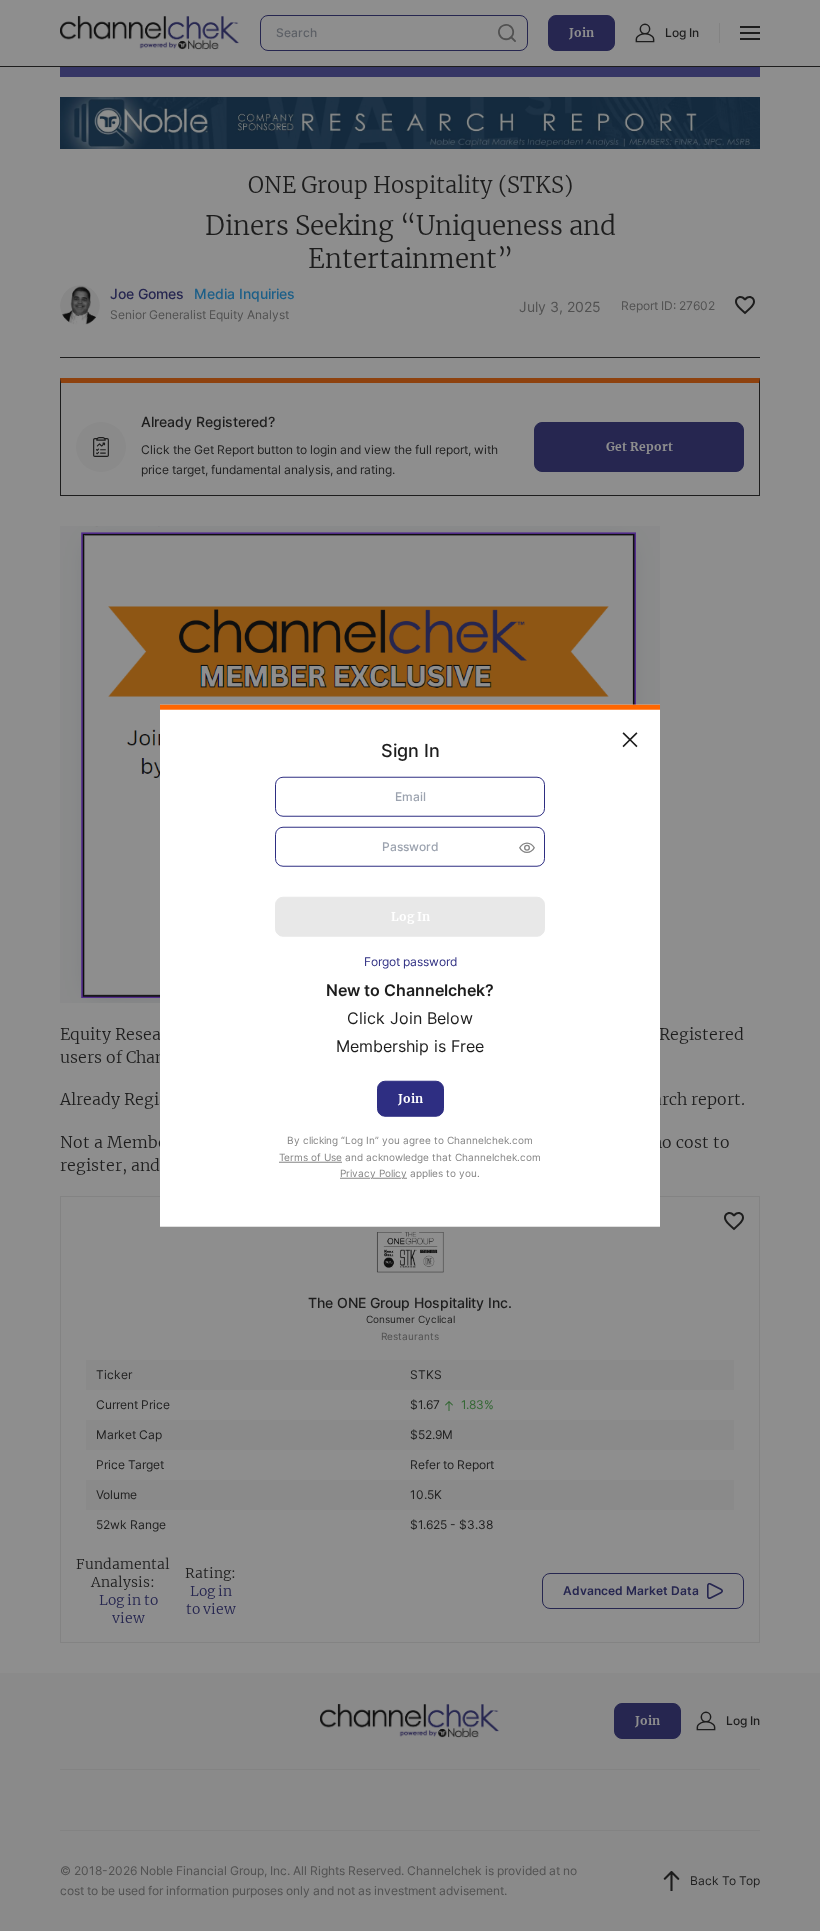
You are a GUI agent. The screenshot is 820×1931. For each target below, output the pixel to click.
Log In (410, 916)
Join (410, 1098)
